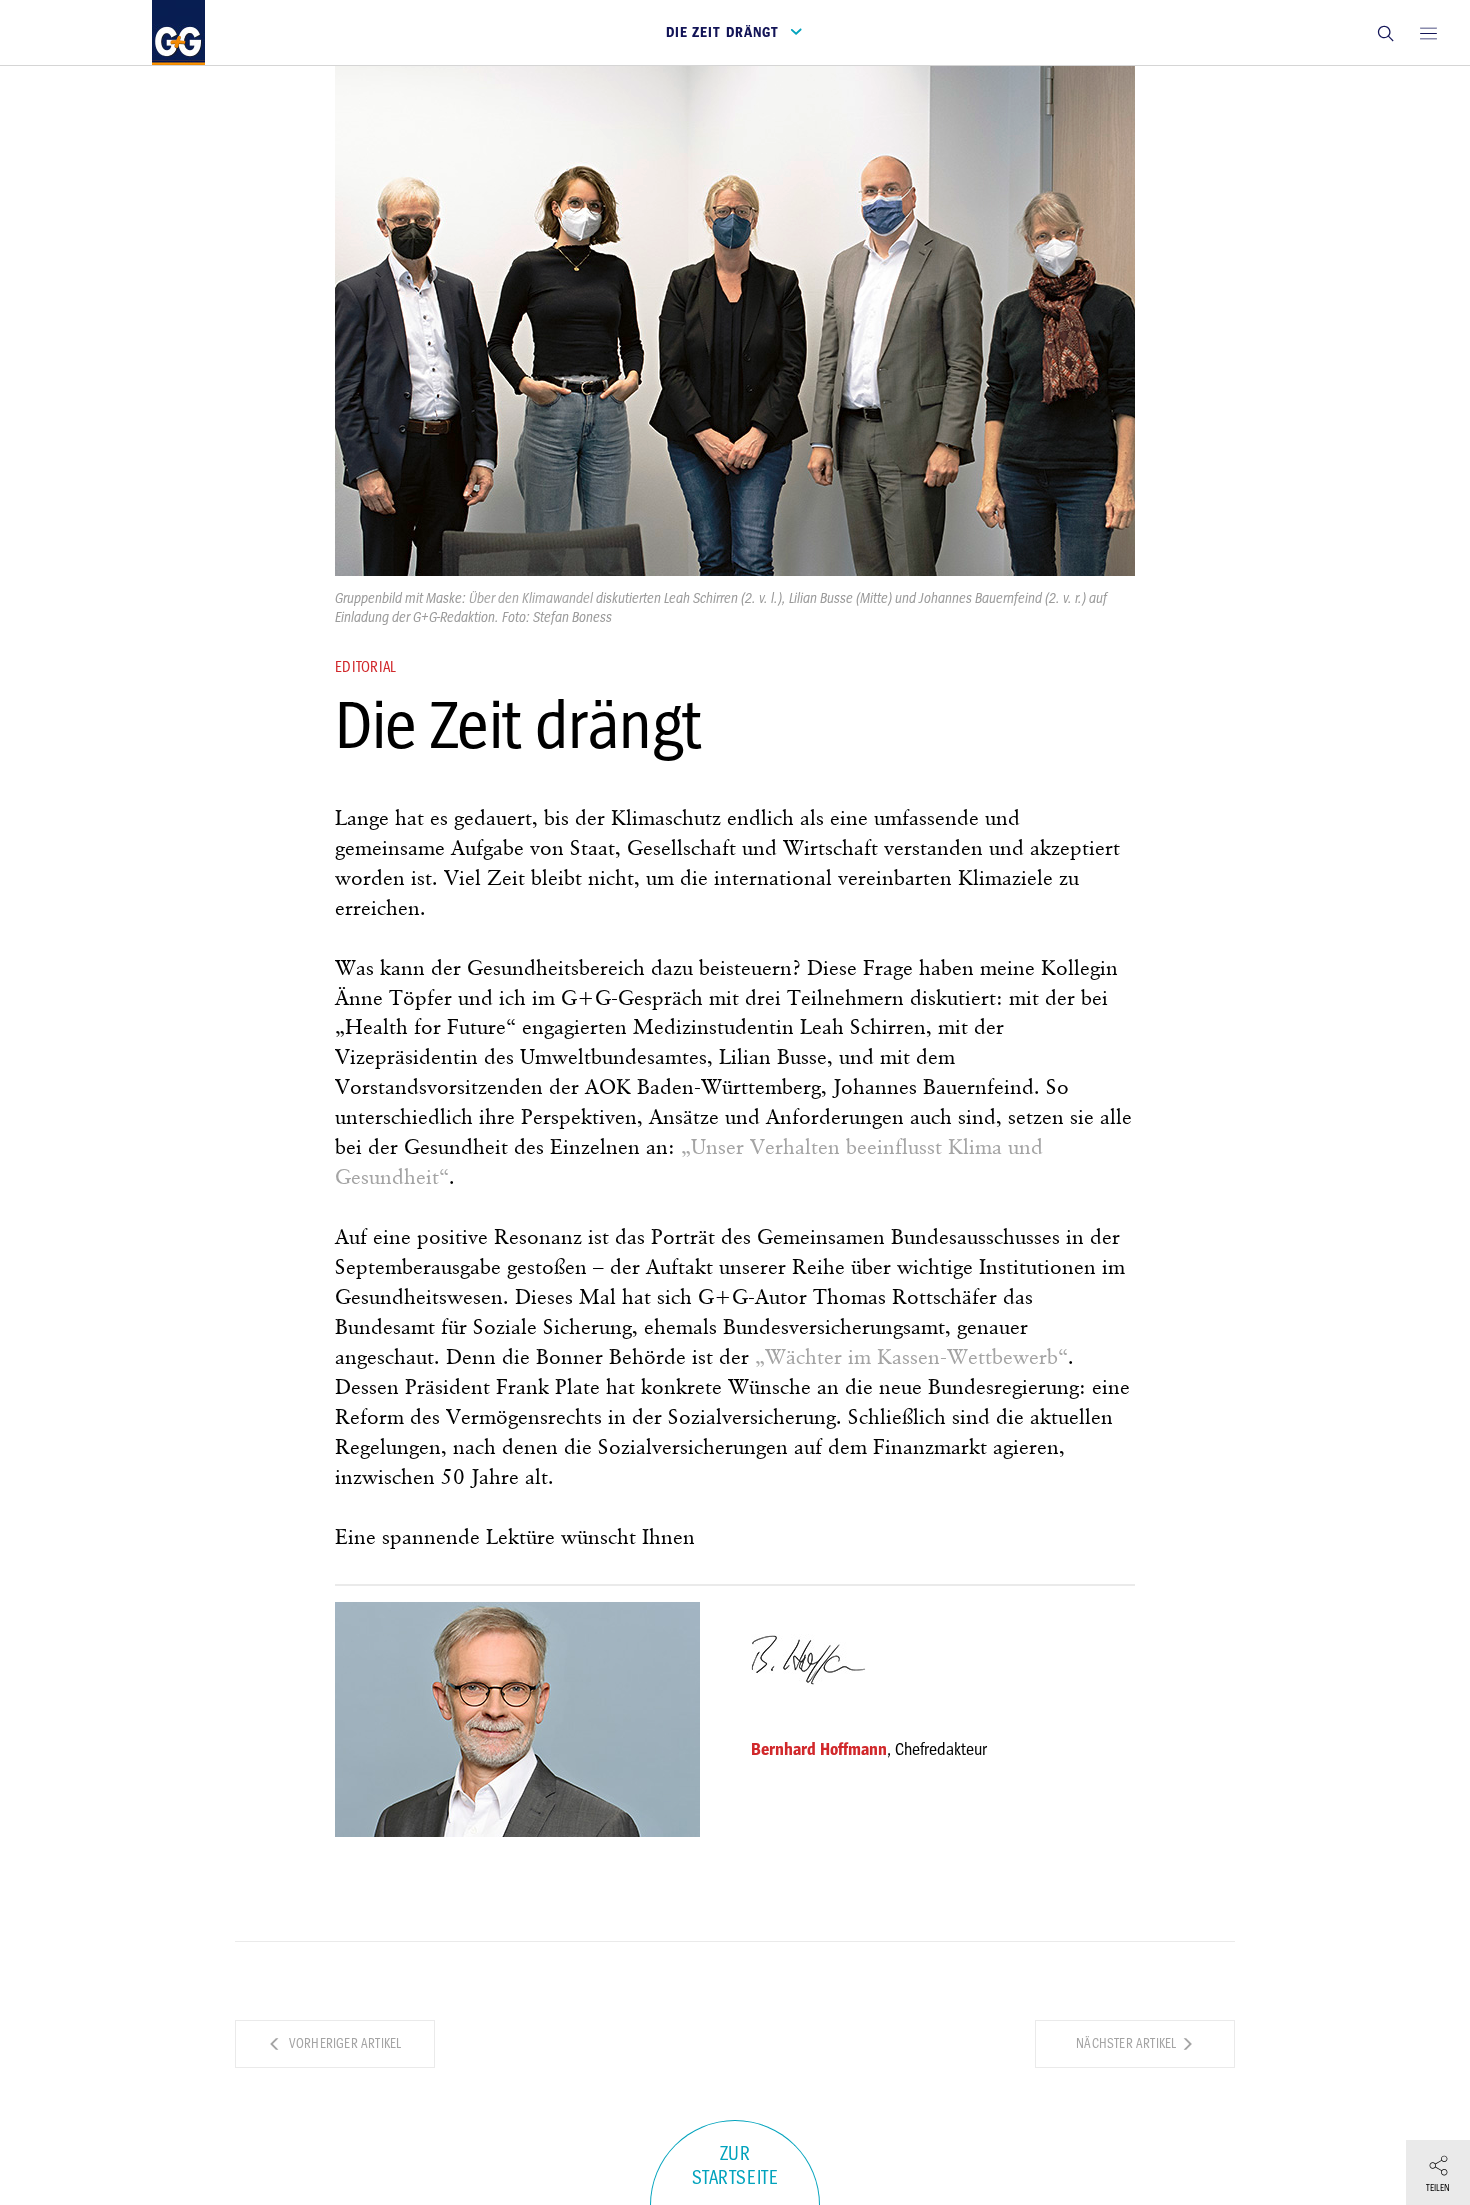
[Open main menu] (1428, 32)
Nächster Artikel (1127, 2043)
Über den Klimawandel (531, 598)
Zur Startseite (735, 2166)
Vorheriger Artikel (344, 2043)
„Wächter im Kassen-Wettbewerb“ (911, 1358)
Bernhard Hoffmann (819, 1749)
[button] (1385, 32)
